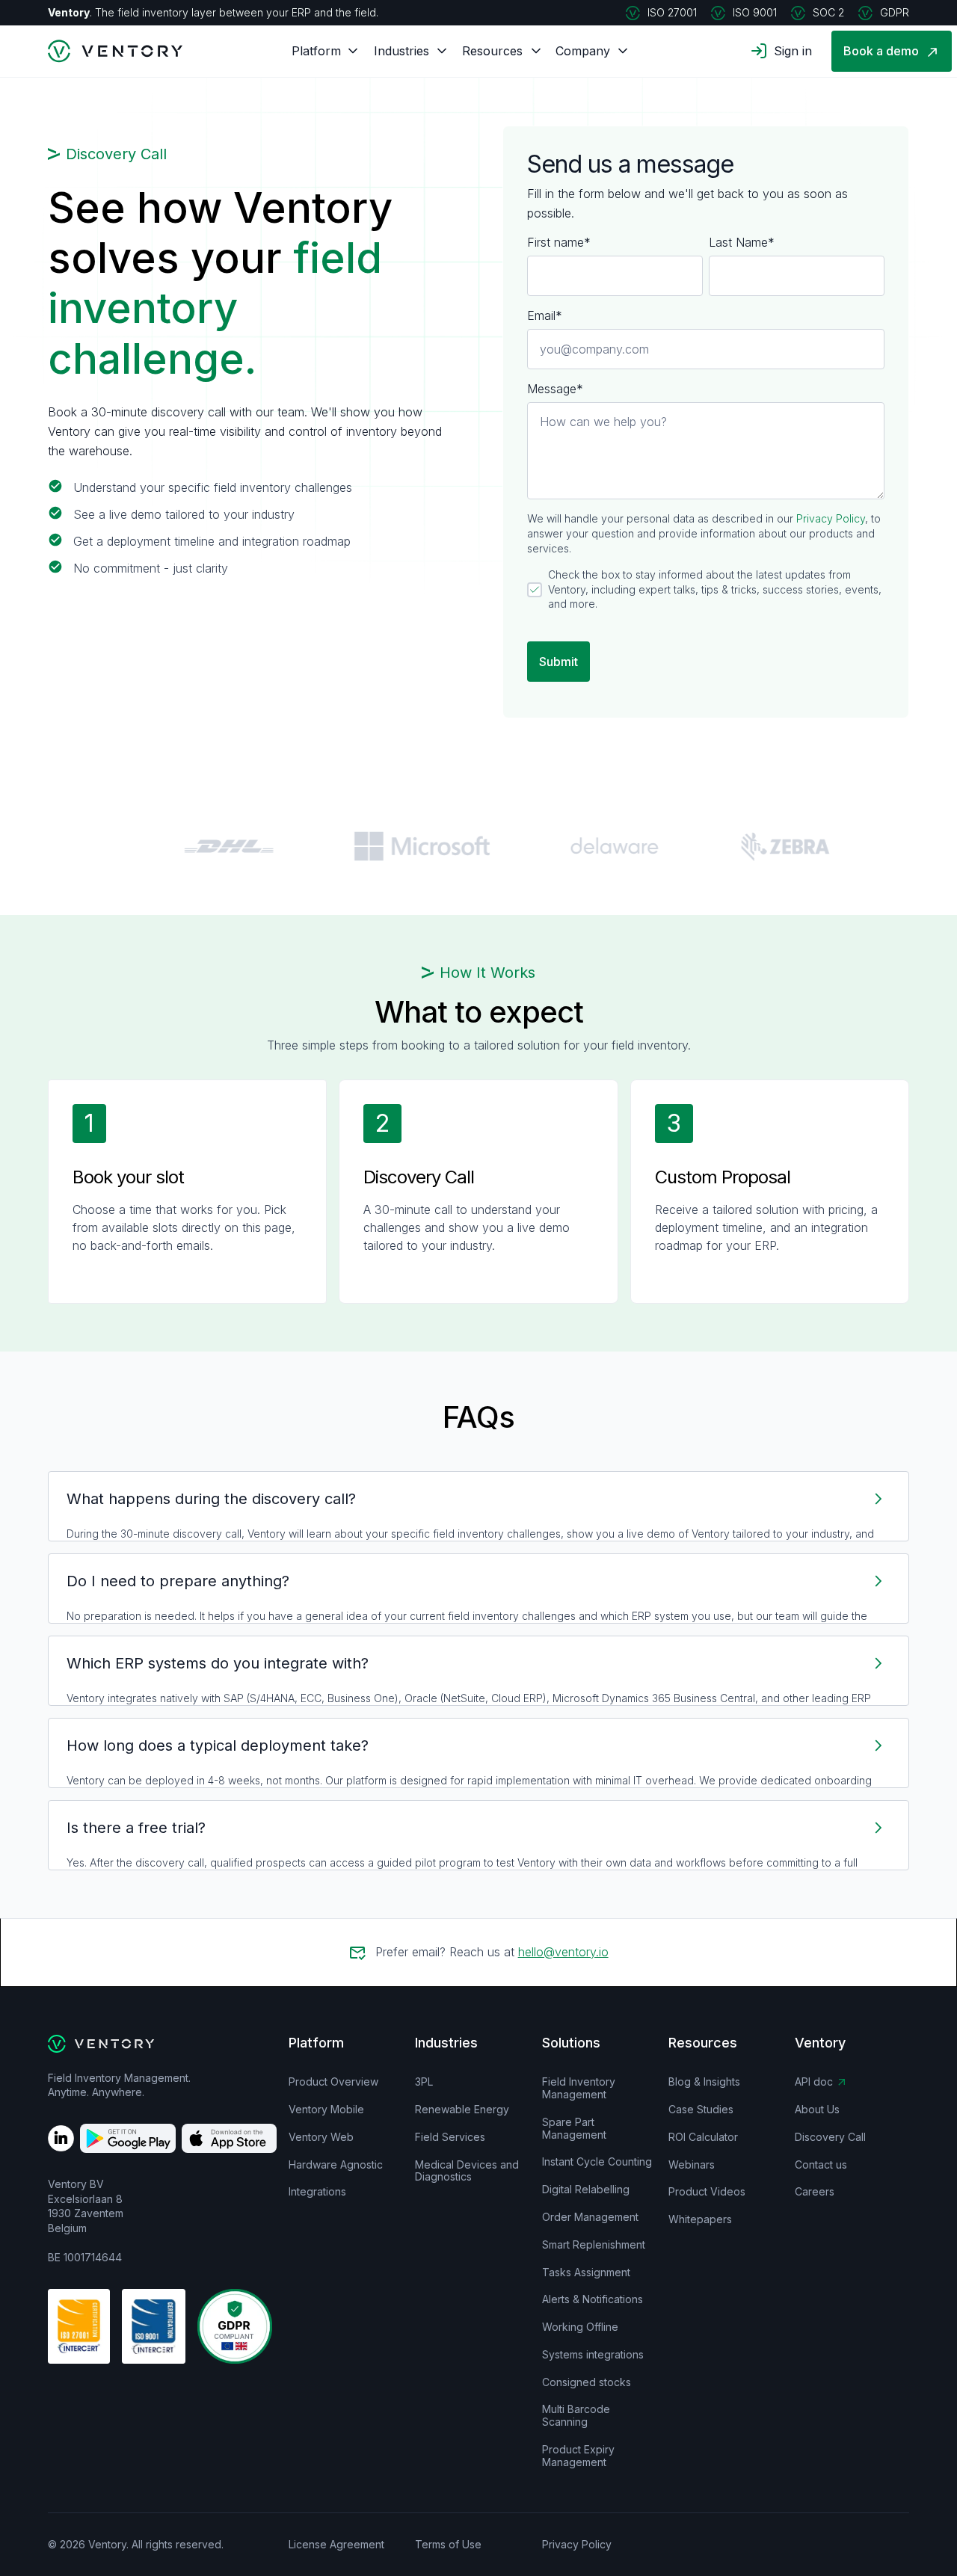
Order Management (590, 2217)
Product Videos (707, 2192)
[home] (107, 51)
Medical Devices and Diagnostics (467, 2171)
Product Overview (333, 2082)
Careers (815, 2192)
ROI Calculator (703, 2137)
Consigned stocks (587, 2382)
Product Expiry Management (578, 2456)
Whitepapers (700, 2219)
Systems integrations (593, 2355)
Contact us (821, 2165)
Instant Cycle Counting (597, 2162)
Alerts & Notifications (593, 2299)
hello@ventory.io (563, 1952)
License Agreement (336, 2545)
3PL (424, 2082)
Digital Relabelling (586, 2190)
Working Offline (580, 2327)
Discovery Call (830, 2137)
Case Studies (701, 2110)
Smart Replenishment (594, 2245)
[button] (316, 51)
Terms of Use (448, 2545)
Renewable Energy (462, 2110)
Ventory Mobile (326, 2110)
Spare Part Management (574, 2129)
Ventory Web (321, 2137)
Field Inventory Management (579, 2088)
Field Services (450, 2137)
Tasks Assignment (586, 2273)
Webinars (692, 2165)
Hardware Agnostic (336, 2165)
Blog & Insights (704, 2082)
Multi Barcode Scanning (576, 2416)
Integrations (317, 2192)
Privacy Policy (831, 518)
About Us (817, 2110)
